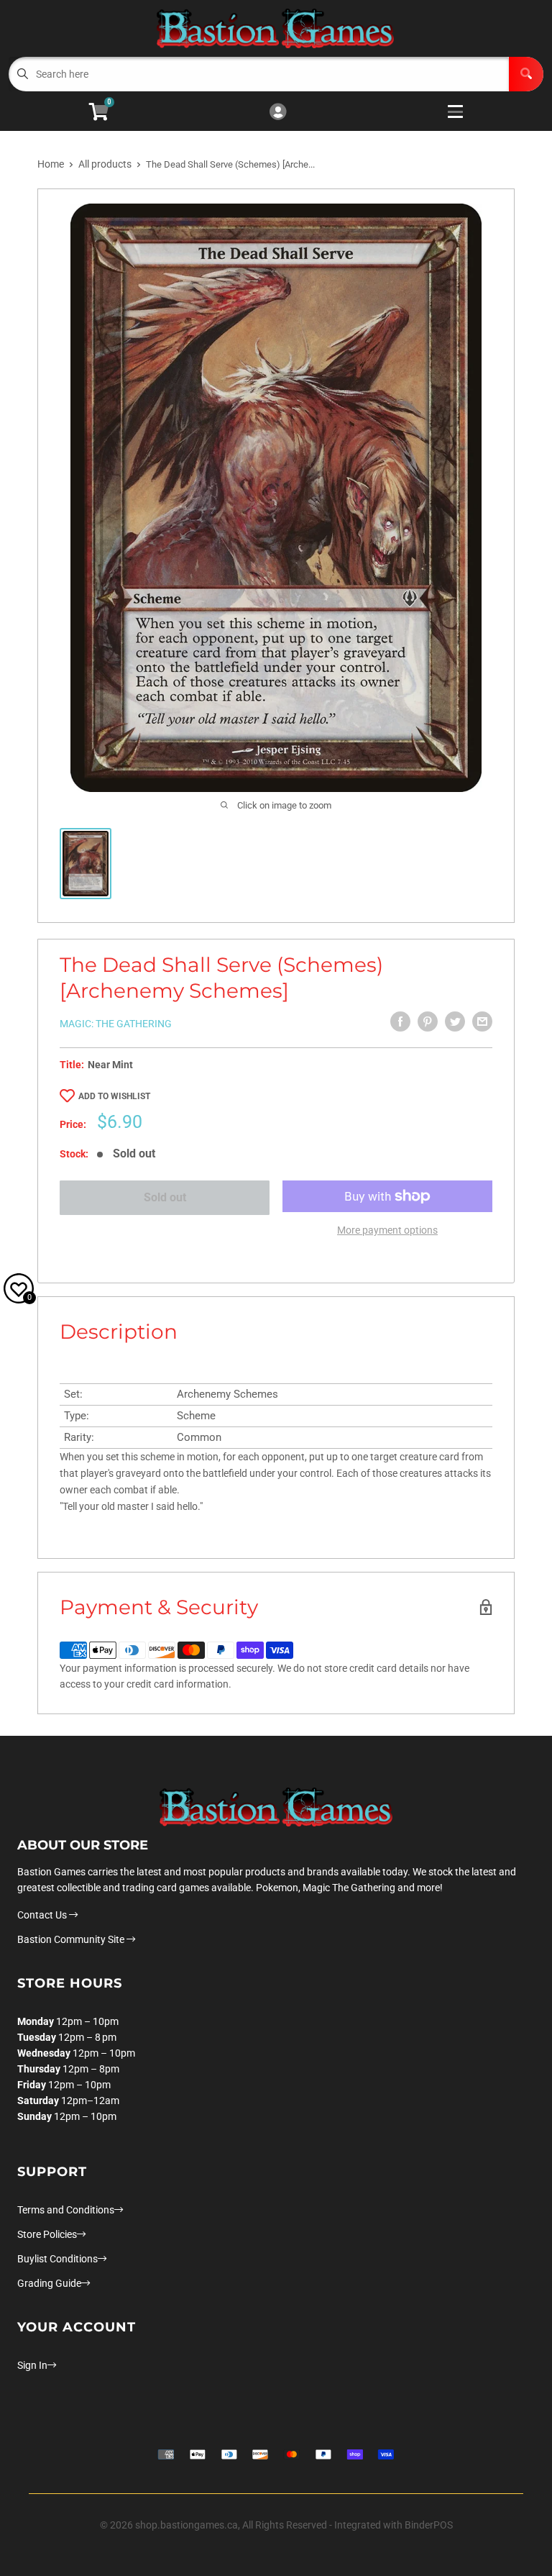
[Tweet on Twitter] (455, 1021)
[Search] (526, 74)
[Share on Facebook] (400, 1021)
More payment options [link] (387, 1230)
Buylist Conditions (57, 2259)
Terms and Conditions (66, 2210)
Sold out (165, 1197)
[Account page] (278, 113)
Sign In (32, 2365)
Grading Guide (49, 2283)
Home (51, 164)
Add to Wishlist (114, 1096)
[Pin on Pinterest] (428, 1021)
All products (105, 164)
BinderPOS (429, 2525)
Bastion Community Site (72, 1939)
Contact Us (43, 1915)
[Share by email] (482, 1021)
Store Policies (47, 2234)
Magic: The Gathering (116, 1024)
